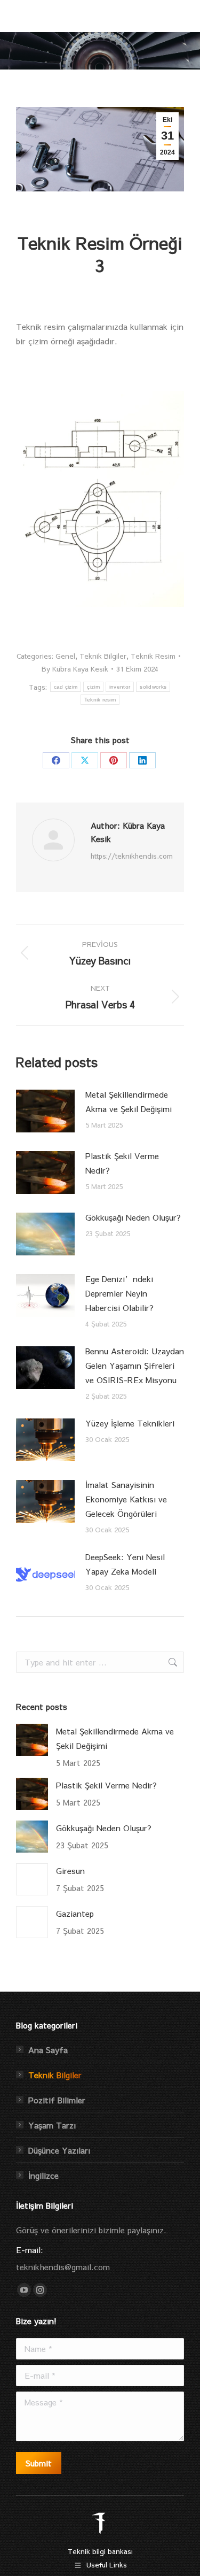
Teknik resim (100, 700)
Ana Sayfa (48, 2050)
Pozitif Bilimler (57, 2100)
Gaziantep (75, 1913)
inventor (120, 687)
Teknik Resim (153, 656)
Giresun (70, 1871)
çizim (93, 687)
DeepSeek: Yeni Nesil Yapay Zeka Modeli (125, 1564)
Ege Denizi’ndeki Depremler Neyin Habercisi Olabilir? (119, 1293)
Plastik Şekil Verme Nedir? (122, 1163)
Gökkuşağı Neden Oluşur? (133, 1217)
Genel (65, 656)
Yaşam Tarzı (52, 2125)
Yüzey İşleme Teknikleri (130, 1423)
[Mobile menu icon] (178, 16)
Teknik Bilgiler (103, 656)
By (75, 669)
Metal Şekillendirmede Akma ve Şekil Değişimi (129, 1101)
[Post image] (45, 1111)
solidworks (153, 687)
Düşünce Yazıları (59, 2150)
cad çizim (66, 687)
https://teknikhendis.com (132, 856)
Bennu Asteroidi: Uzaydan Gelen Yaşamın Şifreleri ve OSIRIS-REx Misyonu (135, 1365)
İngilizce (43, 2175)
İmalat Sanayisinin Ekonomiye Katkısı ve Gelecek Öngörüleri (126, 1499)
